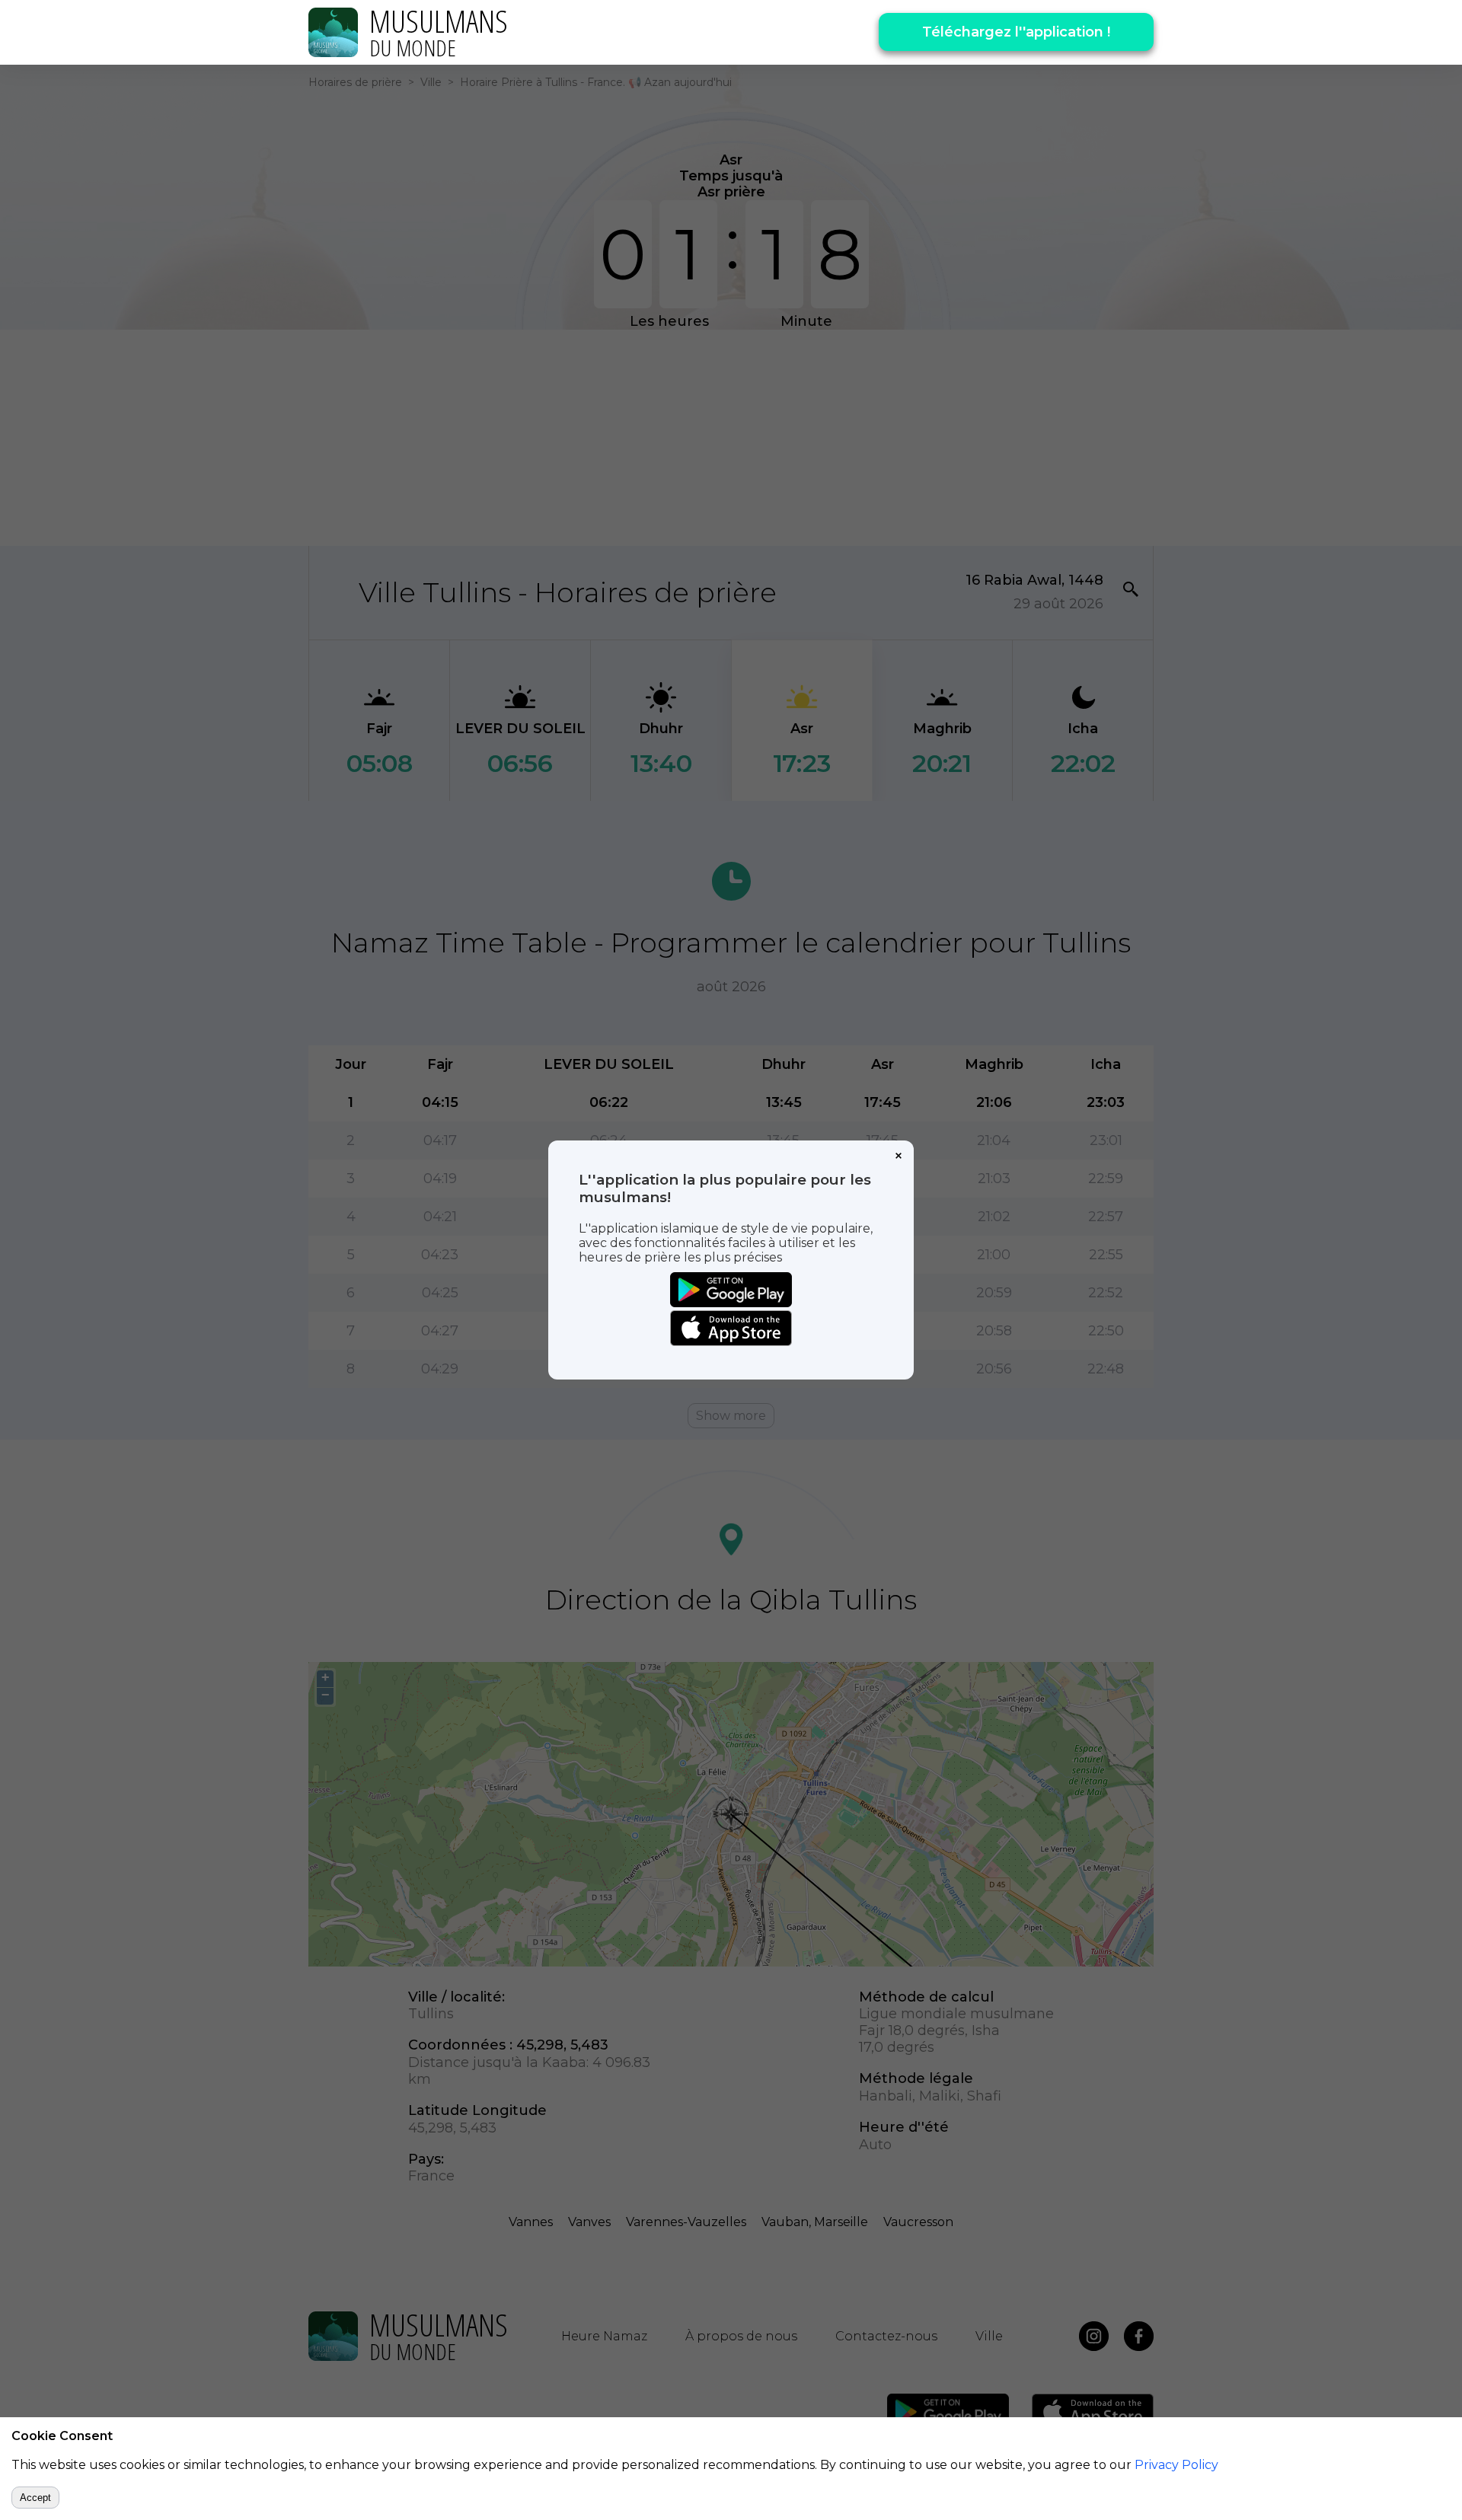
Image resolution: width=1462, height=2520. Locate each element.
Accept (35, 2498)
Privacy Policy (1176, 2465)
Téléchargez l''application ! (1016, 32)
